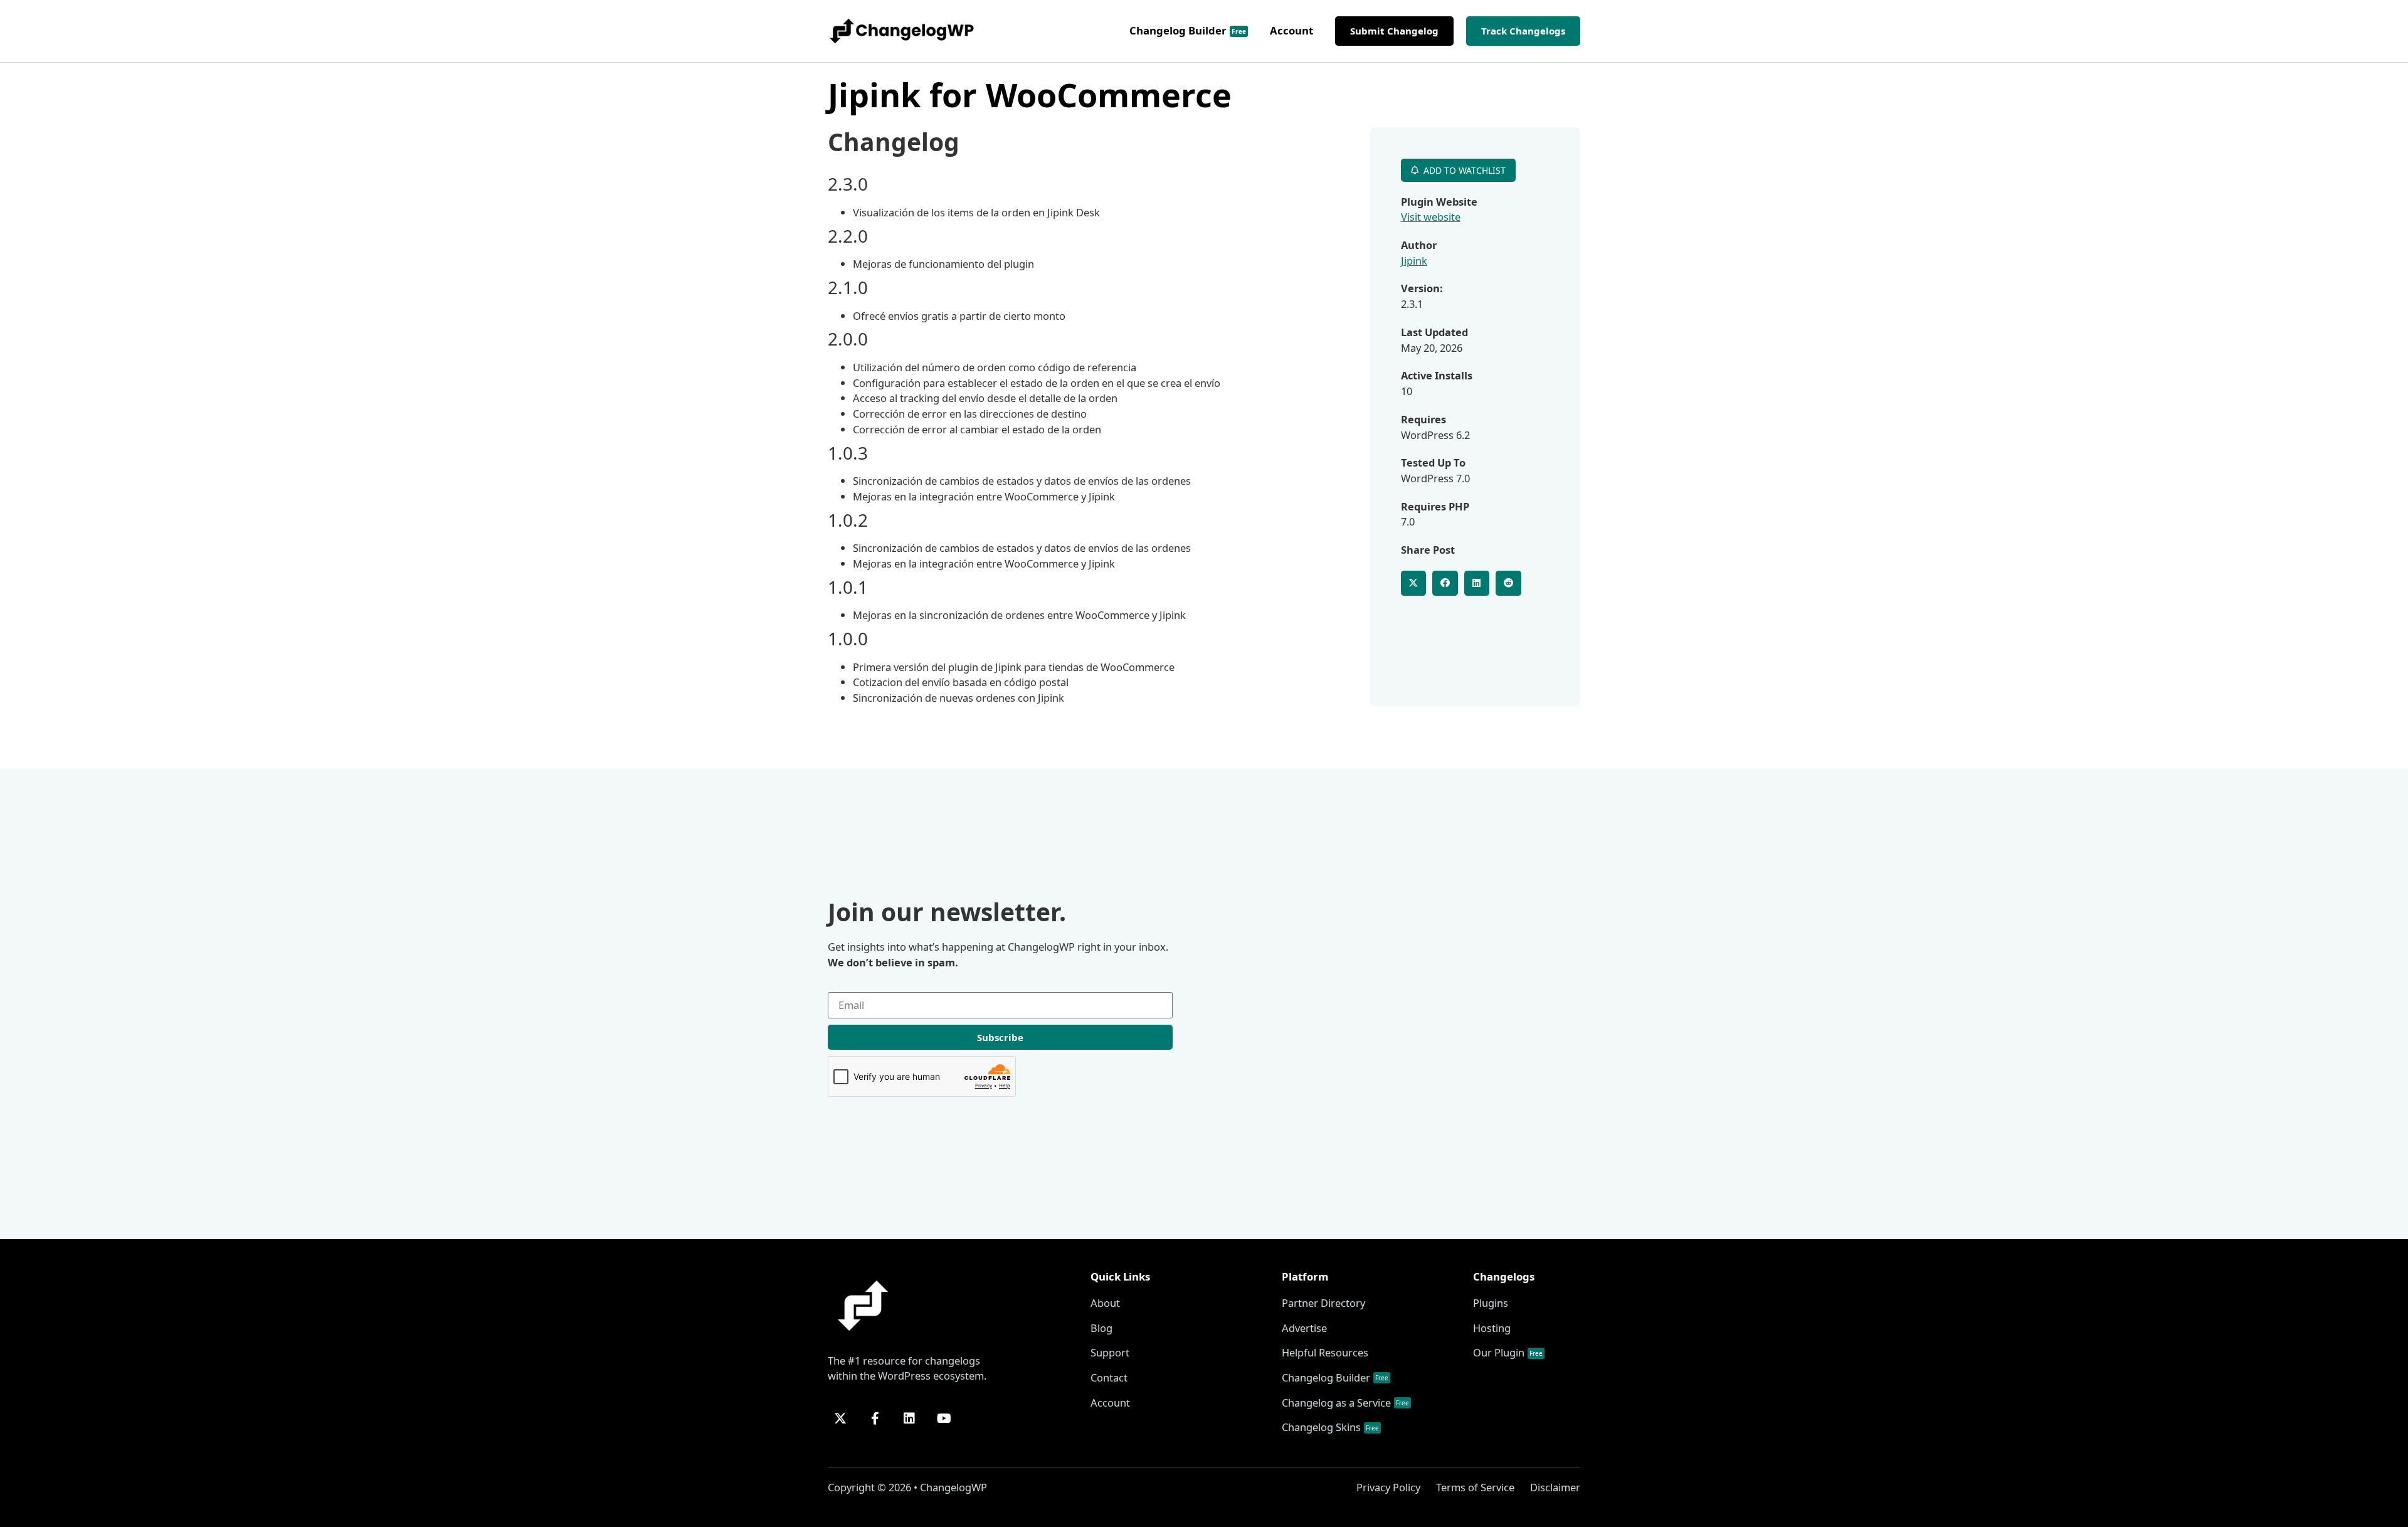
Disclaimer (1555, 1487)
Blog (1101, 1328)
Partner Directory (1323, 1303)
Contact (1109, 1377)
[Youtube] (944, 1419)
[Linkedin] (909, 1419)
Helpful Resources (1325, 1352)
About (1105, 1303)
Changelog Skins (1330, 1427)
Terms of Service (1475, 1487)
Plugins (1491, 1303)
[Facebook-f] (875, 1419)
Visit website (1431, 217)
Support (1110, 1352)
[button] (1414, 584)
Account (1291, 30)
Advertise (1304, 1328)
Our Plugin (1508, 1352)
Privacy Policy (1388, 1487)
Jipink (1414, 261)
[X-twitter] (840, 1419)
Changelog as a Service (1345, 1403)
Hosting (1492, 1328)
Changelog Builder (1188, 30)
